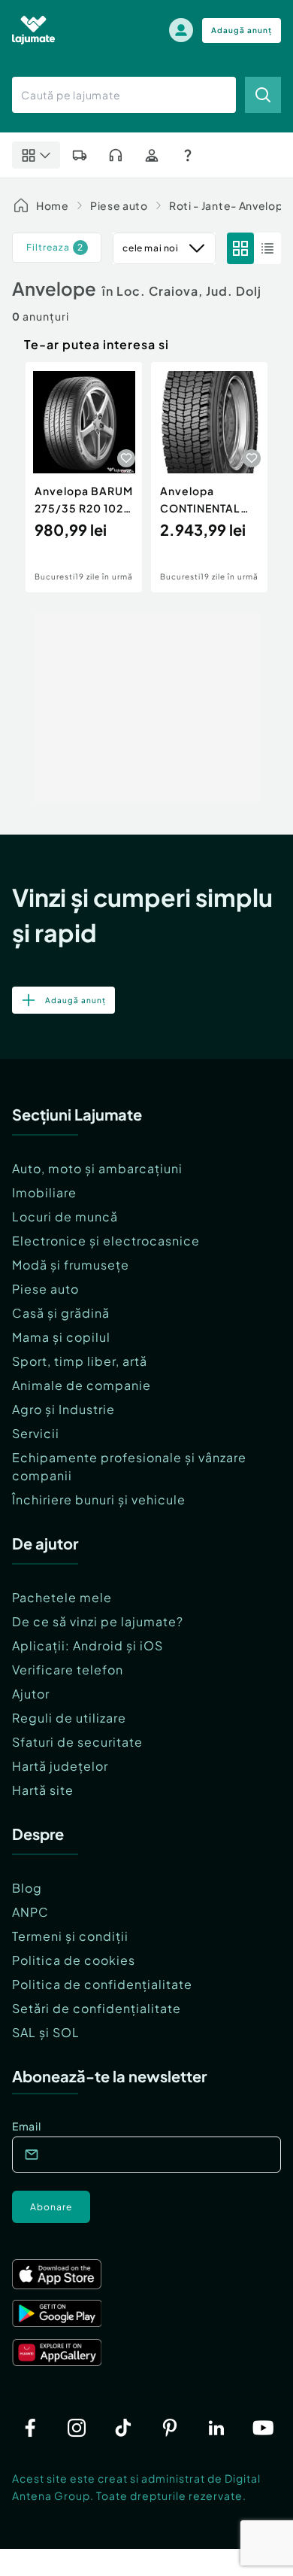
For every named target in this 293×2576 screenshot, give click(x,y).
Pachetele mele (62, 1597)
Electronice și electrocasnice (106, 1241)
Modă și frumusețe (71, 1265)
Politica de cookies (74, 1960)
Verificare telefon (68, 1670)
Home (53, 205)
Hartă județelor (60, 1766)
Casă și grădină (61, 1313)
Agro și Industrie (63, 1409)
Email (27, 2126)
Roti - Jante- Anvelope (230, 205)
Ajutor (31, 1694)
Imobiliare (44, 1192)
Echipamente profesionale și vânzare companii (129, 1466)
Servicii (36, 1433)
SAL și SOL (46, 2032)
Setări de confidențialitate (97, 2008)
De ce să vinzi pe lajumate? (98, 1621)
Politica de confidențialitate (102, 1984)
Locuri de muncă (65, 1217)
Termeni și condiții (70, 1936)
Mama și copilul (61, 1337)
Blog (27, 1888)
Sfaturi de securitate (77, 1742)
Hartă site (43, 1790)
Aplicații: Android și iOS (88, 1645)
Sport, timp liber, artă (80, 1361)
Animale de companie (82, 1385)
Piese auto (119, 205)
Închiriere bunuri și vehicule (99, 1499)
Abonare (51, 2207)
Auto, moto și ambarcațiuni (97, 1168)
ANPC (30, 1912)
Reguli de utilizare (69, 1718)
